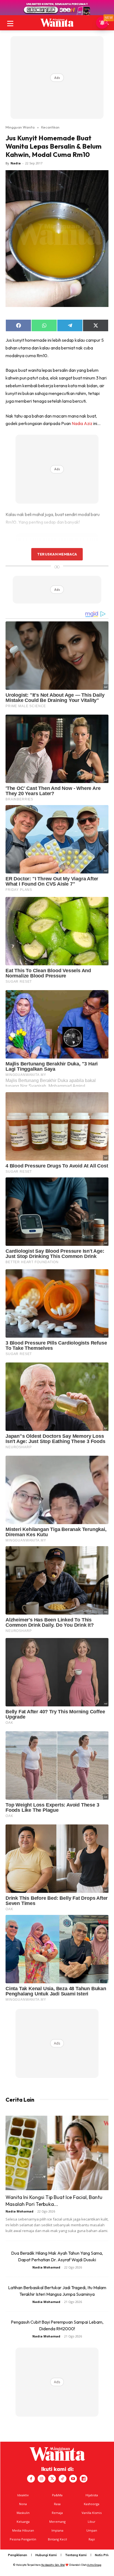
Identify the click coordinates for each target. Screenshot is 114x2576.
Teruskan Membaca (57, 554)
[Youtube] (73, 2479)
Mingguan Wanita (20, 127)
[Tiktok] (63, 2479)
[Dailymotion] (84, 2479)
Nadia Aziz (82, 423)
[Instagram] (42, 2479)
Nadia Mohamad (20, 2211)
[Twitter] (52, 2479)
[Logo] (57, 23)
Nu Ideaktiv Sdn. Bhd (53, 2565)
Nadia (16, 163)
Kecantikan (50, 127)
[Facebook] (31, 2479)
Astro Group (94, 2565)
